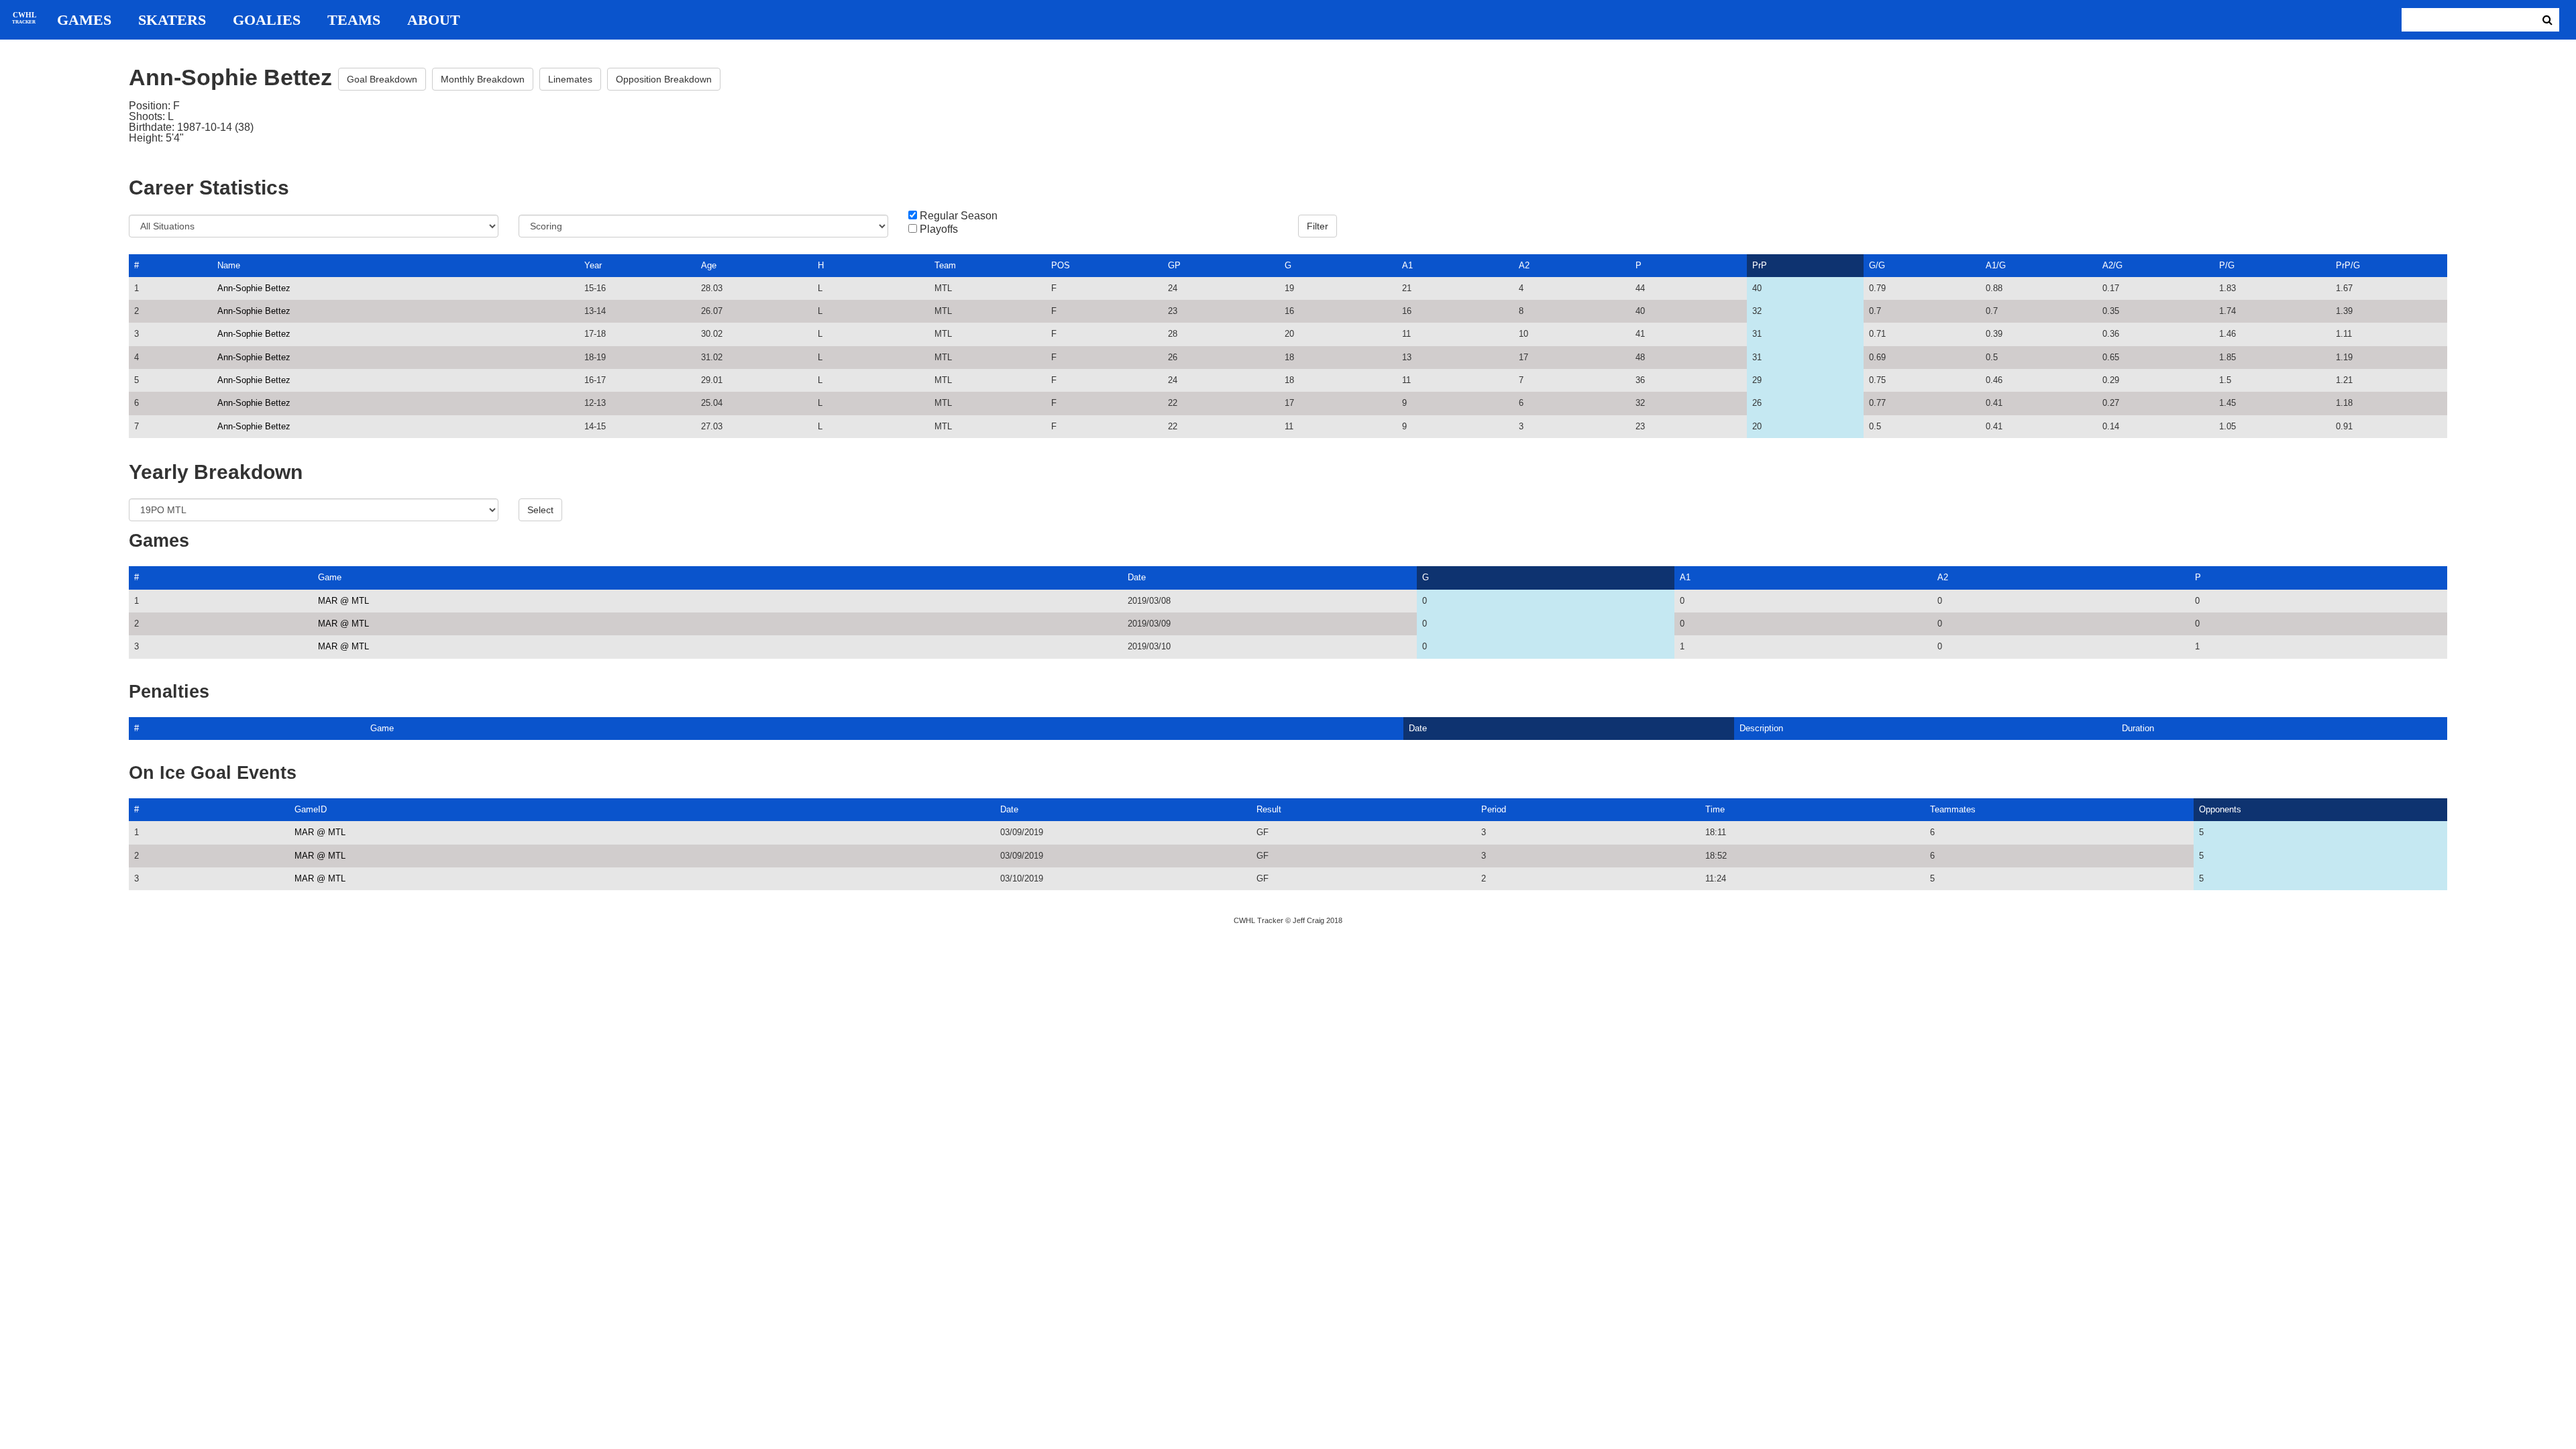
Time (1715, 809)
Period (1494, 809)
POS (1061, 265)
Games (84, 20)
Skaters (172, 20)
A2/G (2112, 265)
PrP (1760, 265)
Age (709, 265)
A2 (1524, 265)
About (434, 20)
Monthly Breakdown (483, 79)
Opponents (2220, 809)
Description (1761, 728)
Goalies (267, 20)
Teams (354, 20)
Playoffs (939, 229)
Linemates (570, 79)
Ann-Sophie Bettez (254, 288)
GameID (311, 809)
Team (945, 265)
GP (1174, 265)
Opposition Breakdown (664, 79)
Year (593, 265)
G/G (1877, 265)
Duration (2138, 728)
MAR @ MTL (343, 601)
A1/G (1996, 265)
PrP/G (2348, 265)
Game (330, 577)
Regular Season (959, 216)
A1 (1407, 265)
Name (229, 265)
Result (1269, 809)
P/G (2227, 265)
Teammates (1953, 809)
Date (1137, 577)
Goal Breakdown (382, 79)
